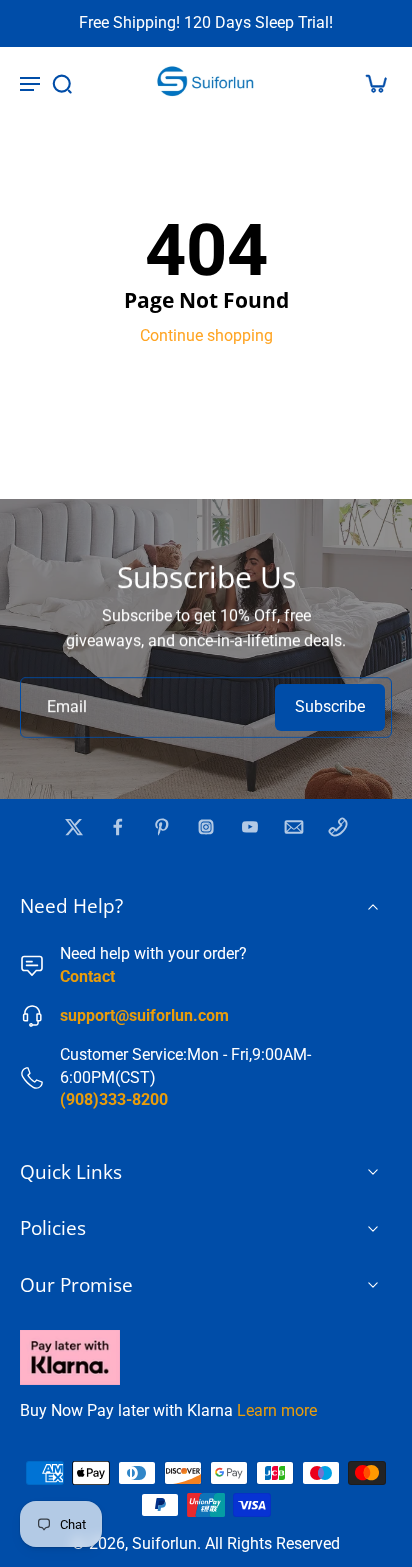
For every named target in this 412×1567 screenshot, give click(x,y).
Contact (87, 976)
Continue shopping (206, 335)
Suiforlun (164, 1543)
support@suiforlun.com (144, 1015)
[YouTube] (250, 827)
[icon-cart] (370, 83)
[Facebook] (118, 827)
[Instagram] (206, 827)
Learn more (277, 1410)
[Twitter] (74, 827)
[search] (62, 83)
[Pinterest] (162, 827)
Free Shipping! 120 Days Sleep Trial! (206, 22)
